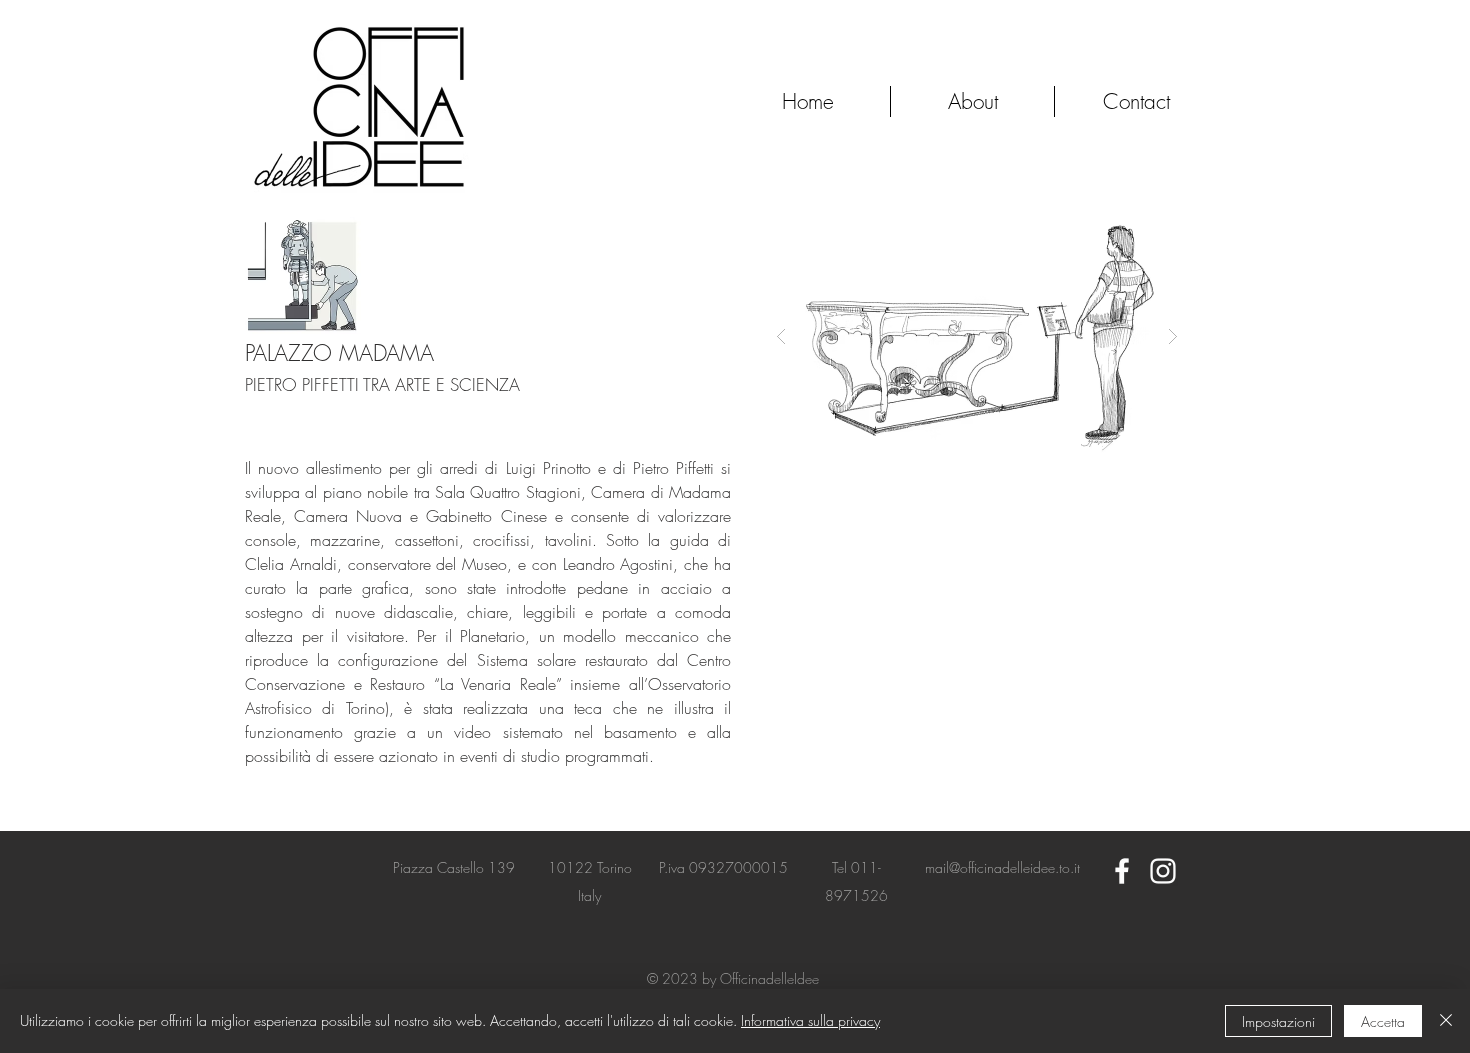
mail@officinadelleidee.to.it (1002, 867)
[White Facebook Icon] (1122, 871)
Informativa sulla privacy (810, 1020)
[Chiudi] (1446, 1021)
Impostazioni (1278, 1021)
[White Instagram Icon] (1163, 871)
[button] (977, 335)
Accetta (1383, 1021)
